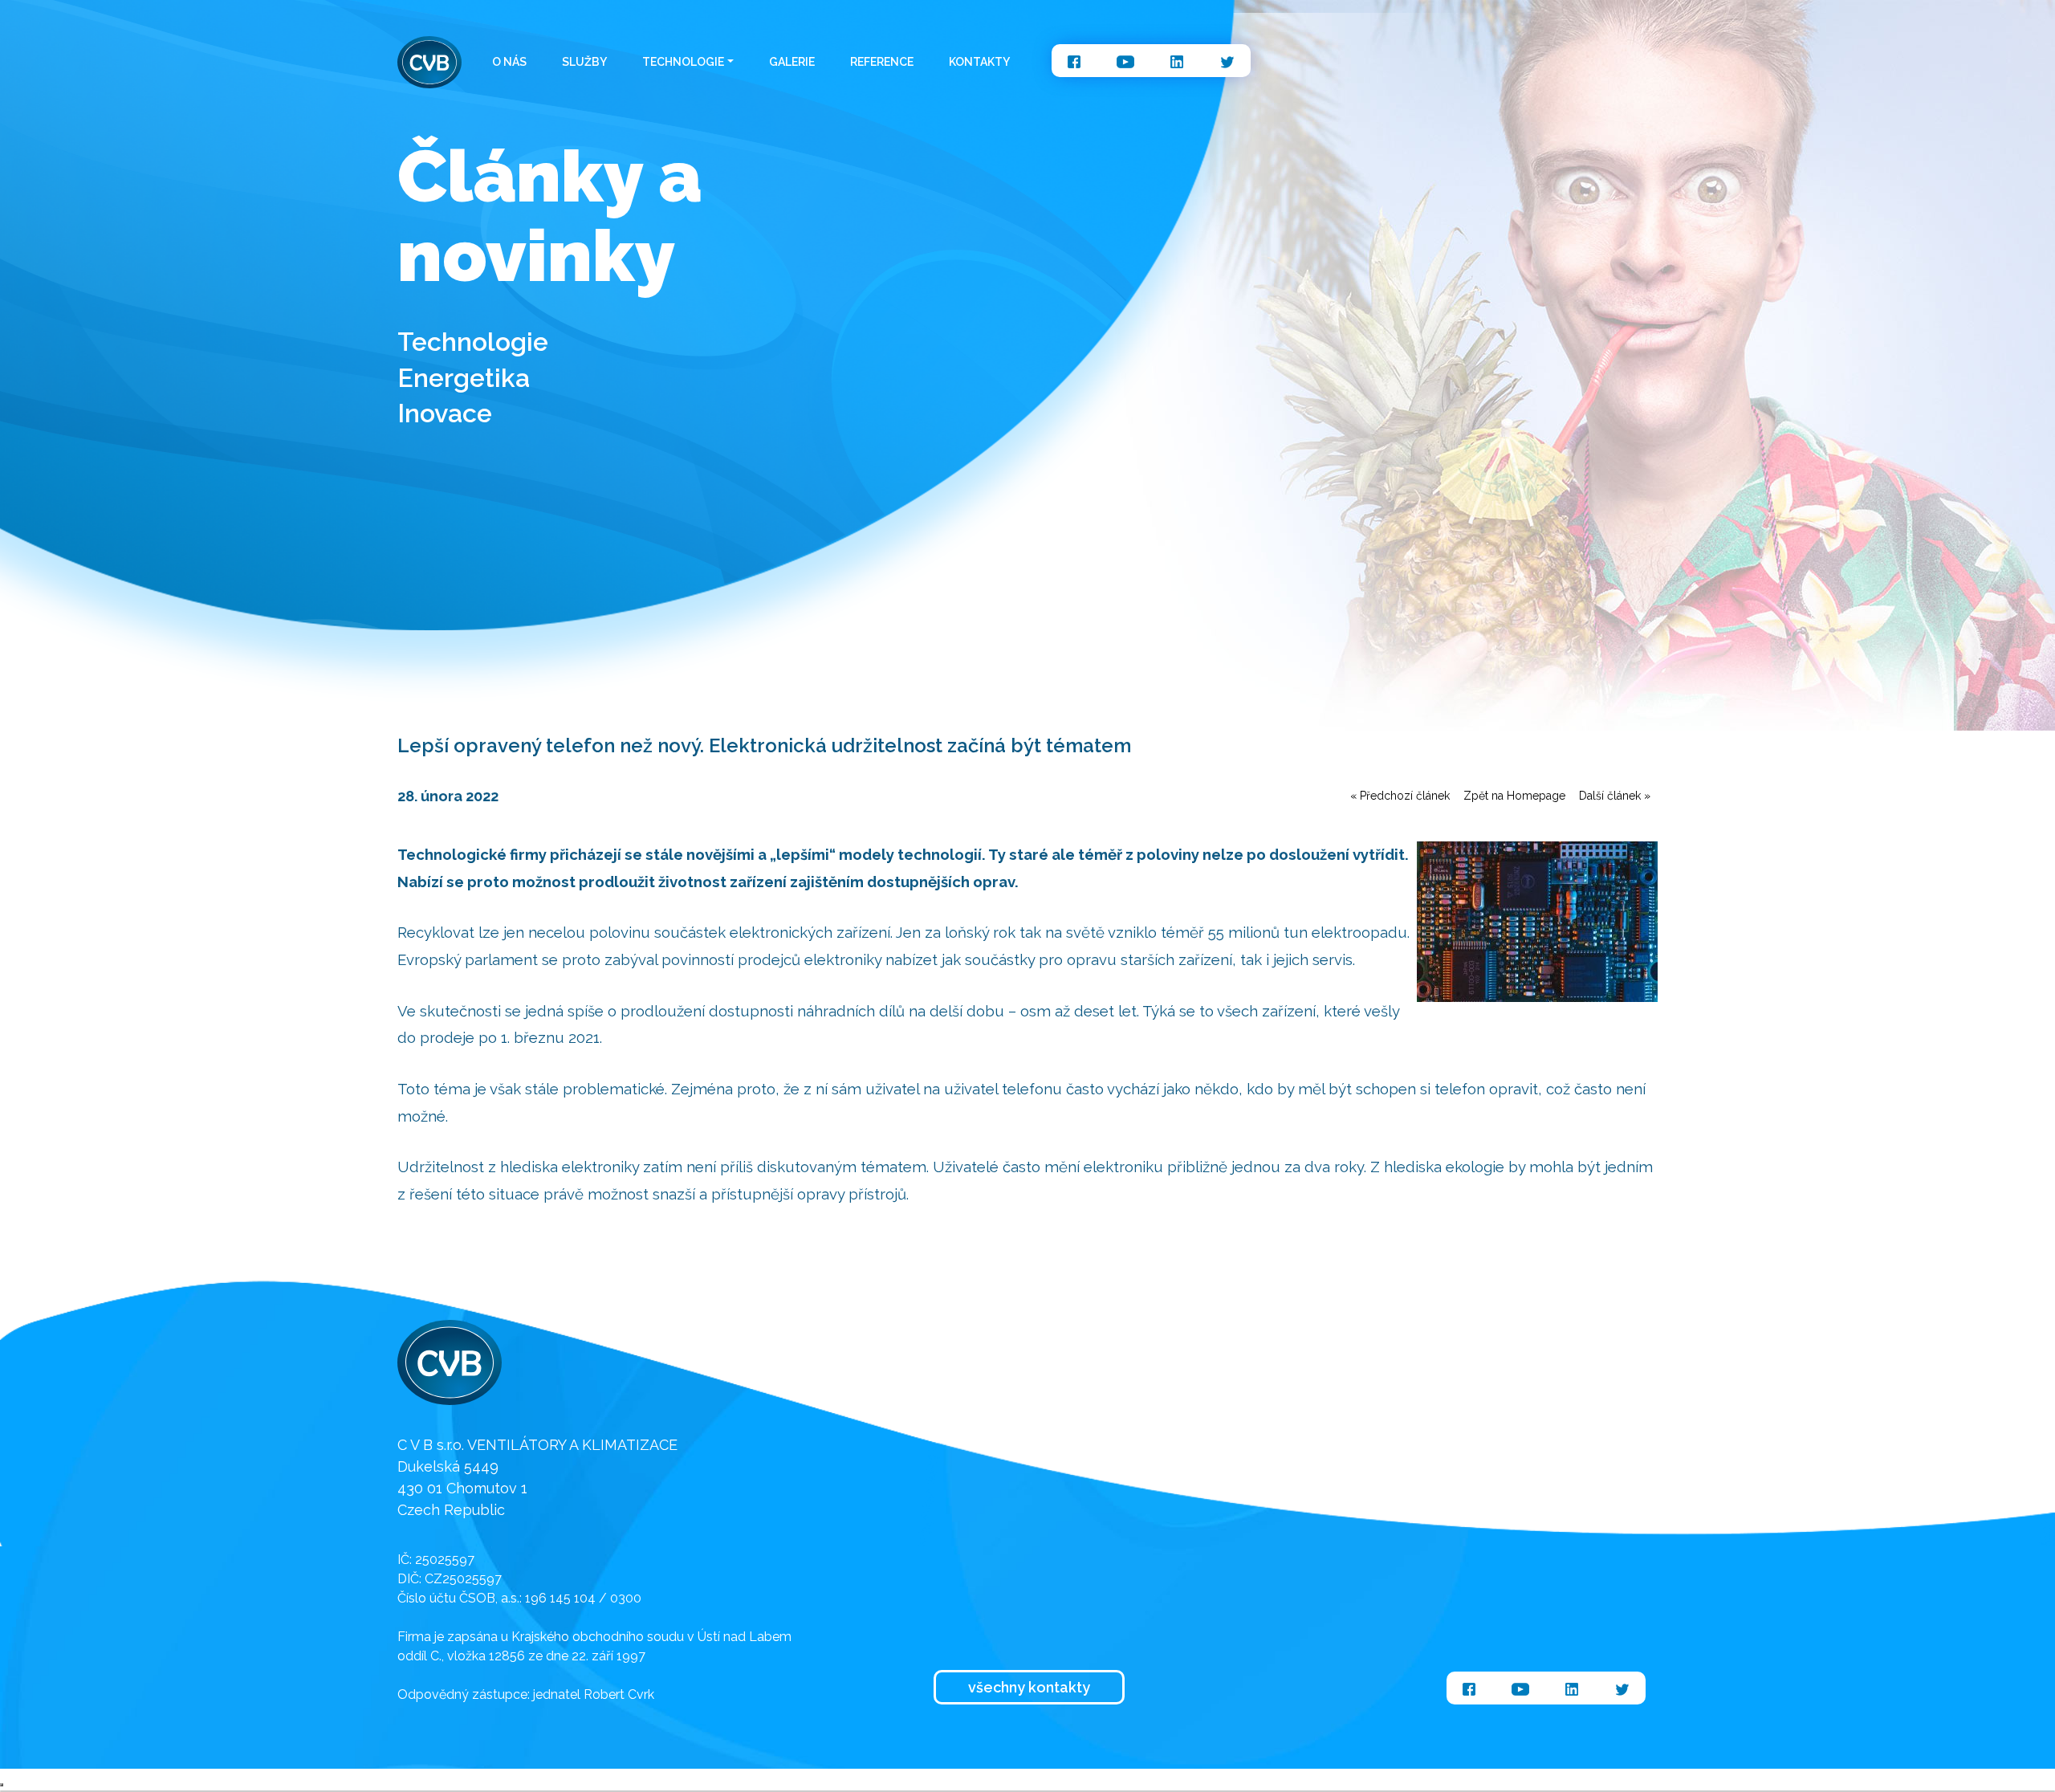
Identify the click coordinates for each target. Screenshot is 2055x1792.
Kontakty (979, 62)
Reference (882, 62)
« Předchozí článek (1400, 796)
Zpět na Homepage (1514, 796)
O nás (509, 62)
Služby (584, 62)
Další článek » (1615, 796)
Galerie (792, 62)
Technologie (683, 62)
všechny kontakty (1029, 1687)
